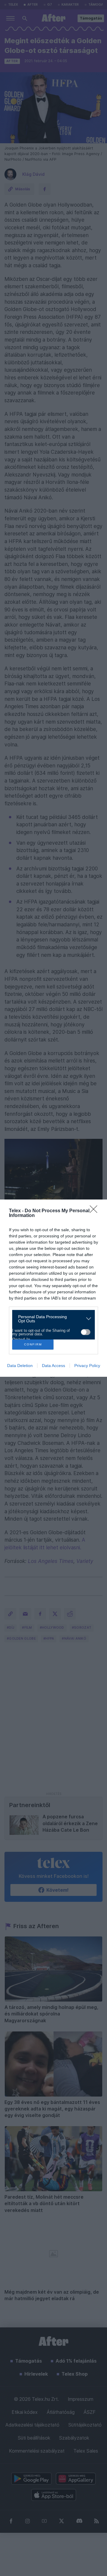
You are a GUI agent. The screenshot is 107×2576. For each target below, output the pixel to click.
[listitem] (51, 1319)
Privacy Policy (87, 1366)
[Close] (95, 1211)
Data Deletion (20, 1366)
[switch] (86, 1332)
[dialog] (53, 1288)
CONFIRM (33, 1344)
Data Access (53, 1366)
